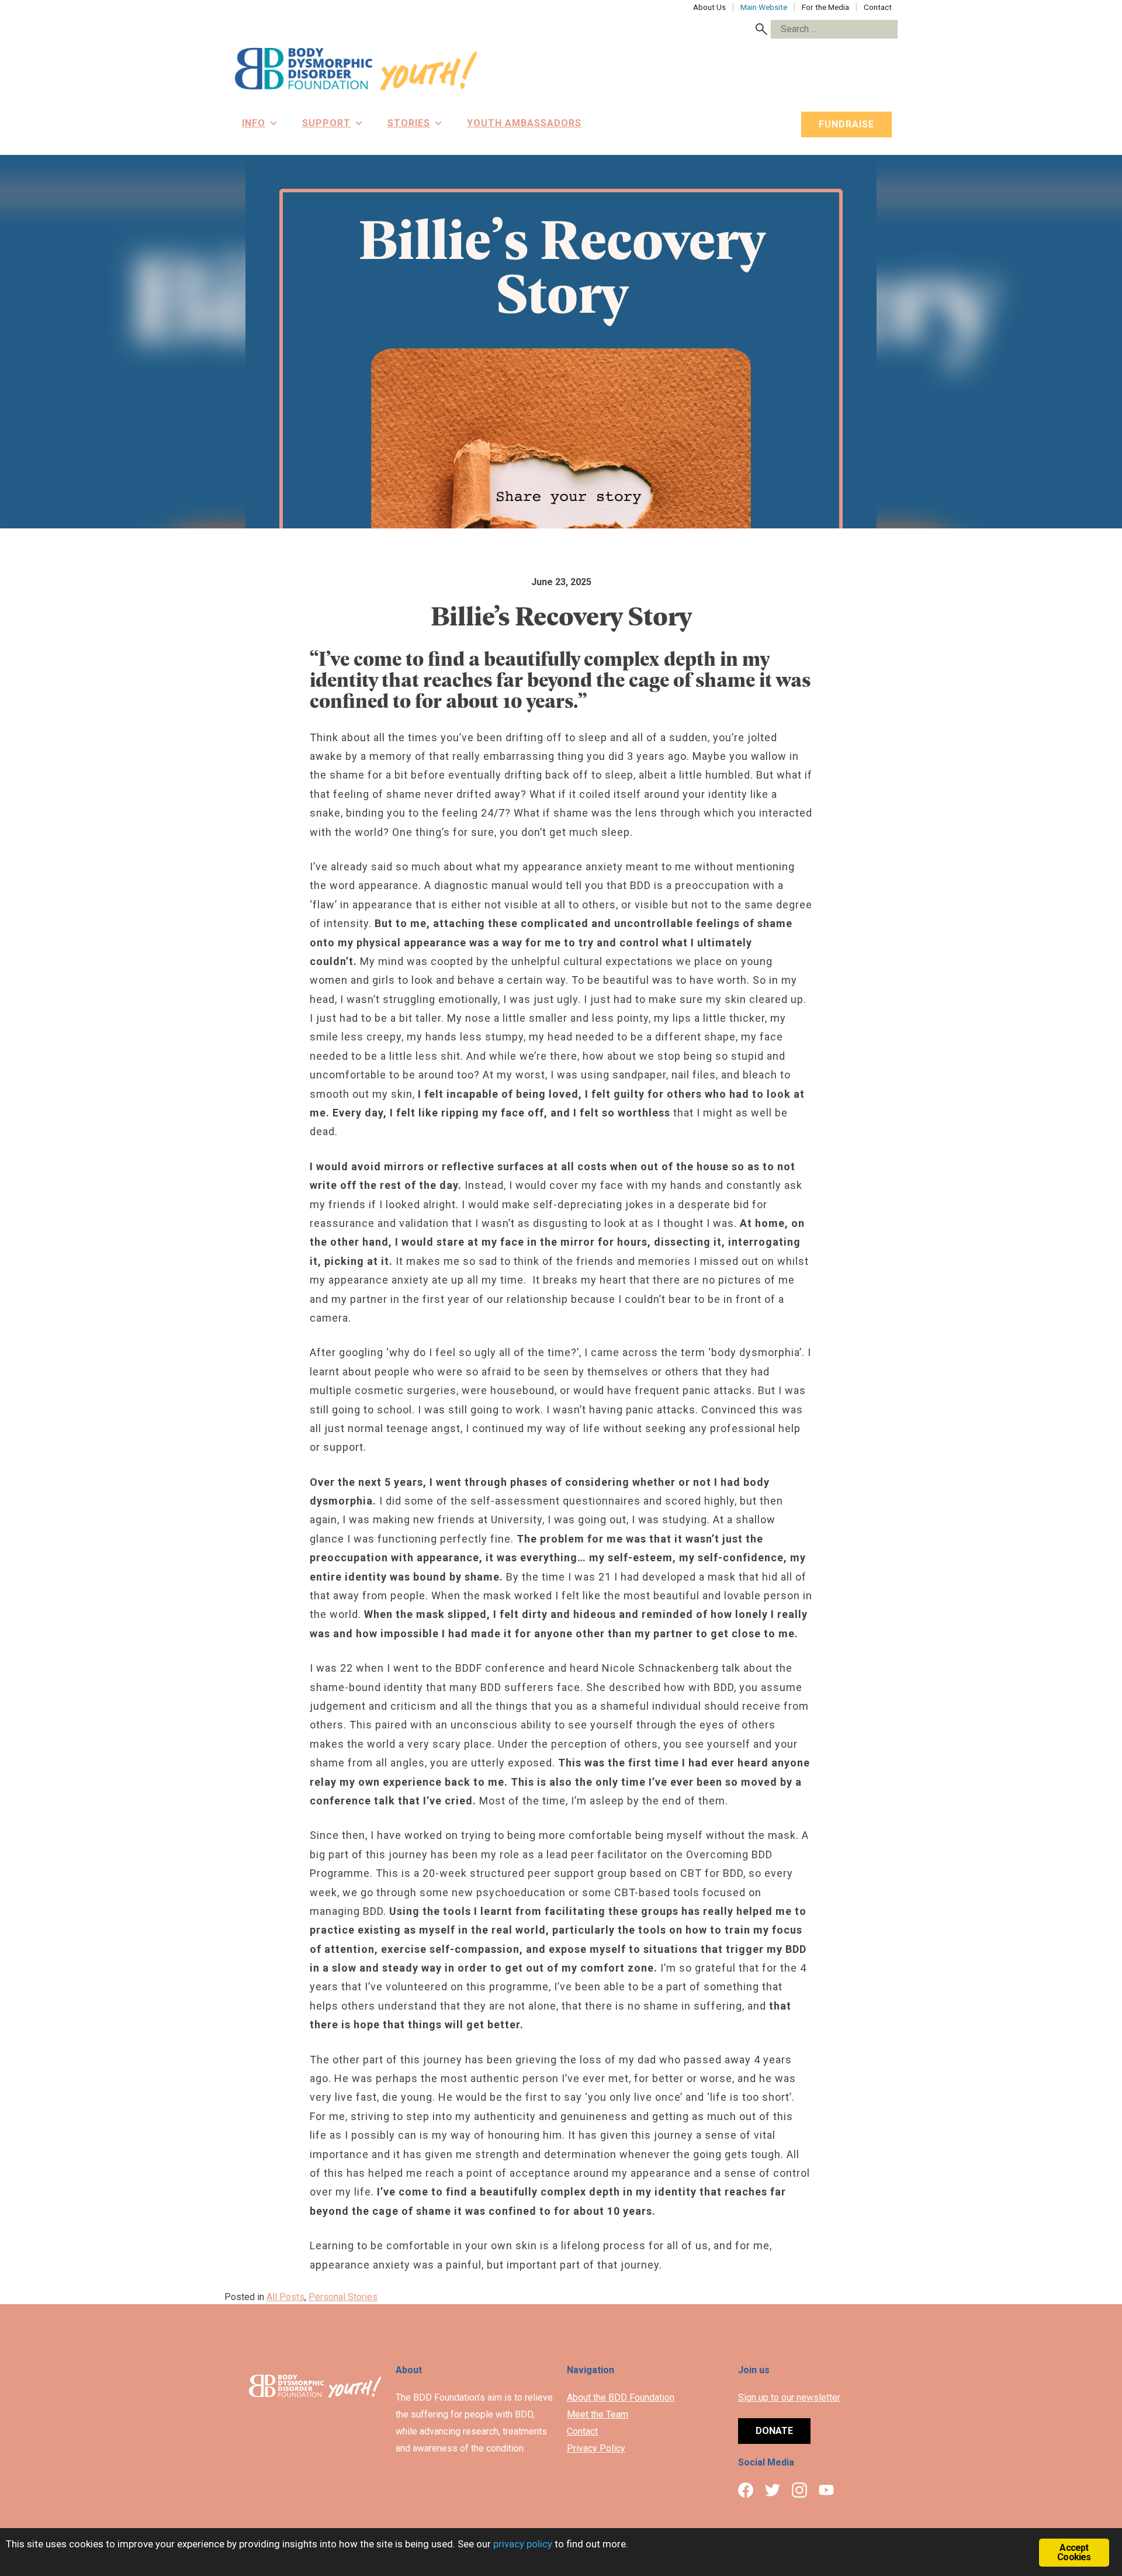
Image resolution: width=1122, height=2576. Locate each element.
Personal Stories (343, 2297)
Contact (582, 2431)
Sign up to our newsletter (789, 2397)
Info (254, 123)
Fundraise (846, 124)
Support (326, 123)
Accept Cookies (1074, 2552)
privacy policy (523, 2544)
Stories (409, 123)
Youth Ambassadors (524, 123)
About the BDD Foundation (621, 2397)
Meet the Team (598, 2414)
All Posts (285, 2297)
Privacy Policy (596, 2448)
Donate (774, 2431)
